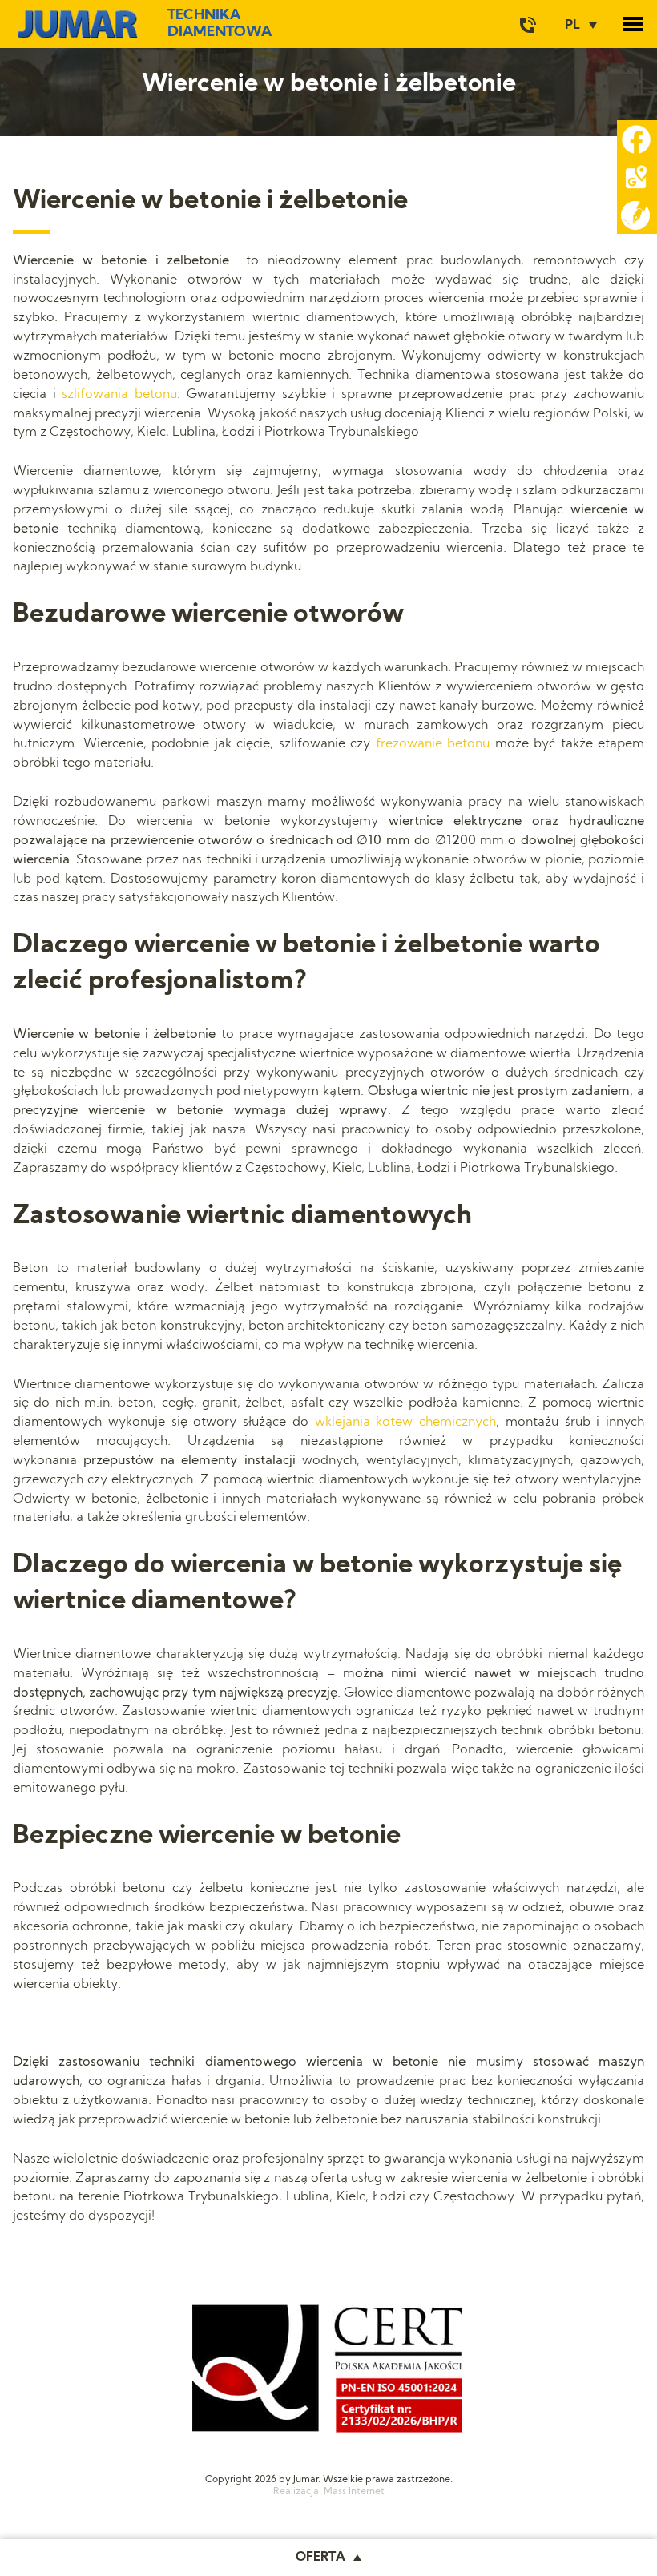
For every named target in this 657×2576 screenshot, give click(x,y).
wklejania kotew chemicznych (406, 1423)
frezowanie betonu (433, 744)
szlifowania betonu (119, 395)
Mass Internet (354, 2492)
